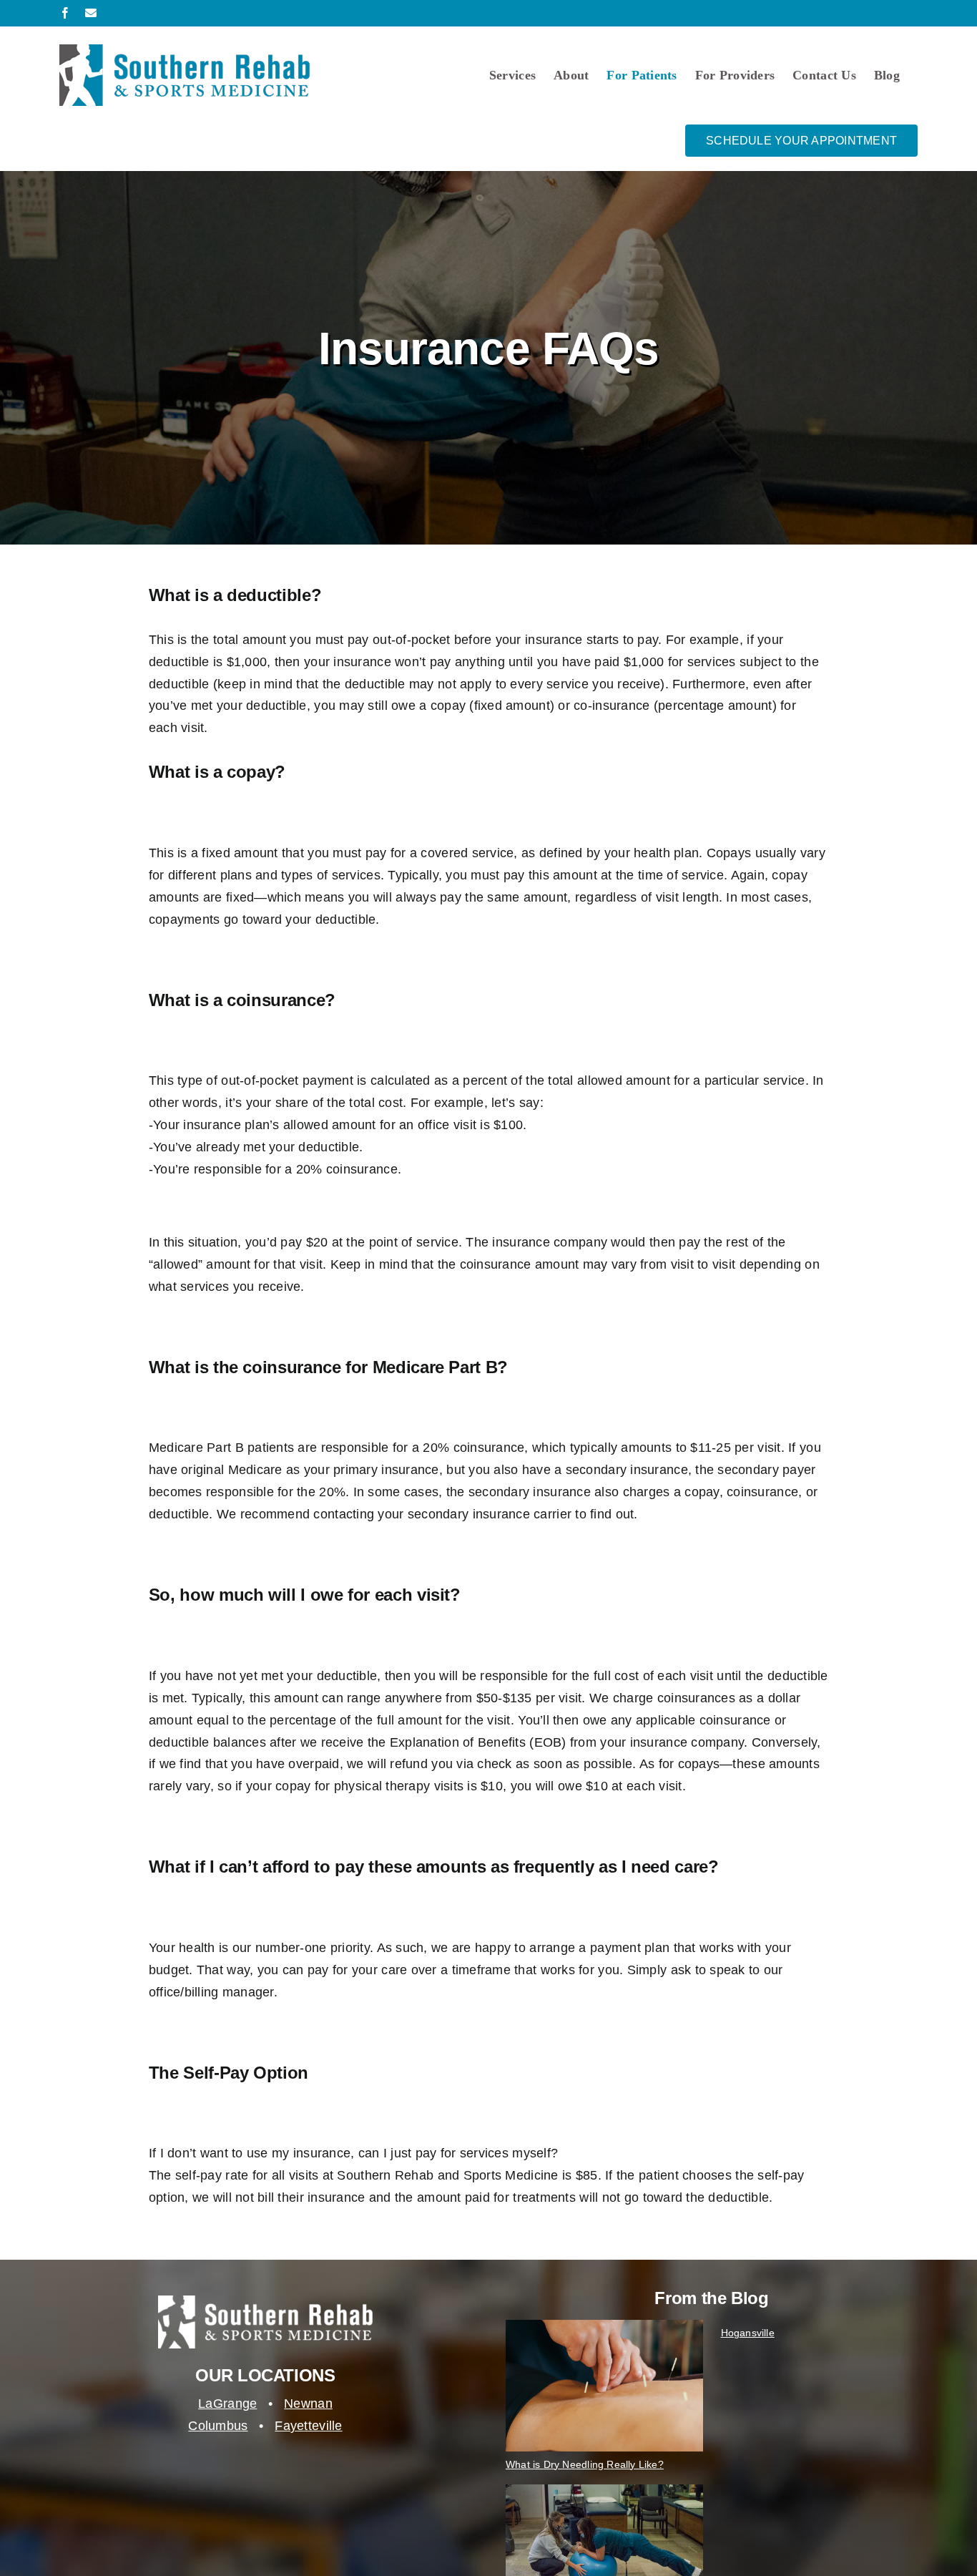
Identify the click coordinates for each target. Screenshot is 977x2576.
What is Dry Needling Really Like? (585, 2464)
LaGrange (227, 2404)
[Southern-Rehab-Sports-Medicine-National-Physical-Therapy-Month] (604, 2491)
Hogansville (748, 2333)
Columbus (218, 2426)
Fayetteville (308, 2426)
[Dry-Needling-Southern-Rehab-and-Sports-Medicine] (604, 2326)
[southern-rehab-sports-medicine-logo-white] (265, 2302)
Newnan (308, 2404)
